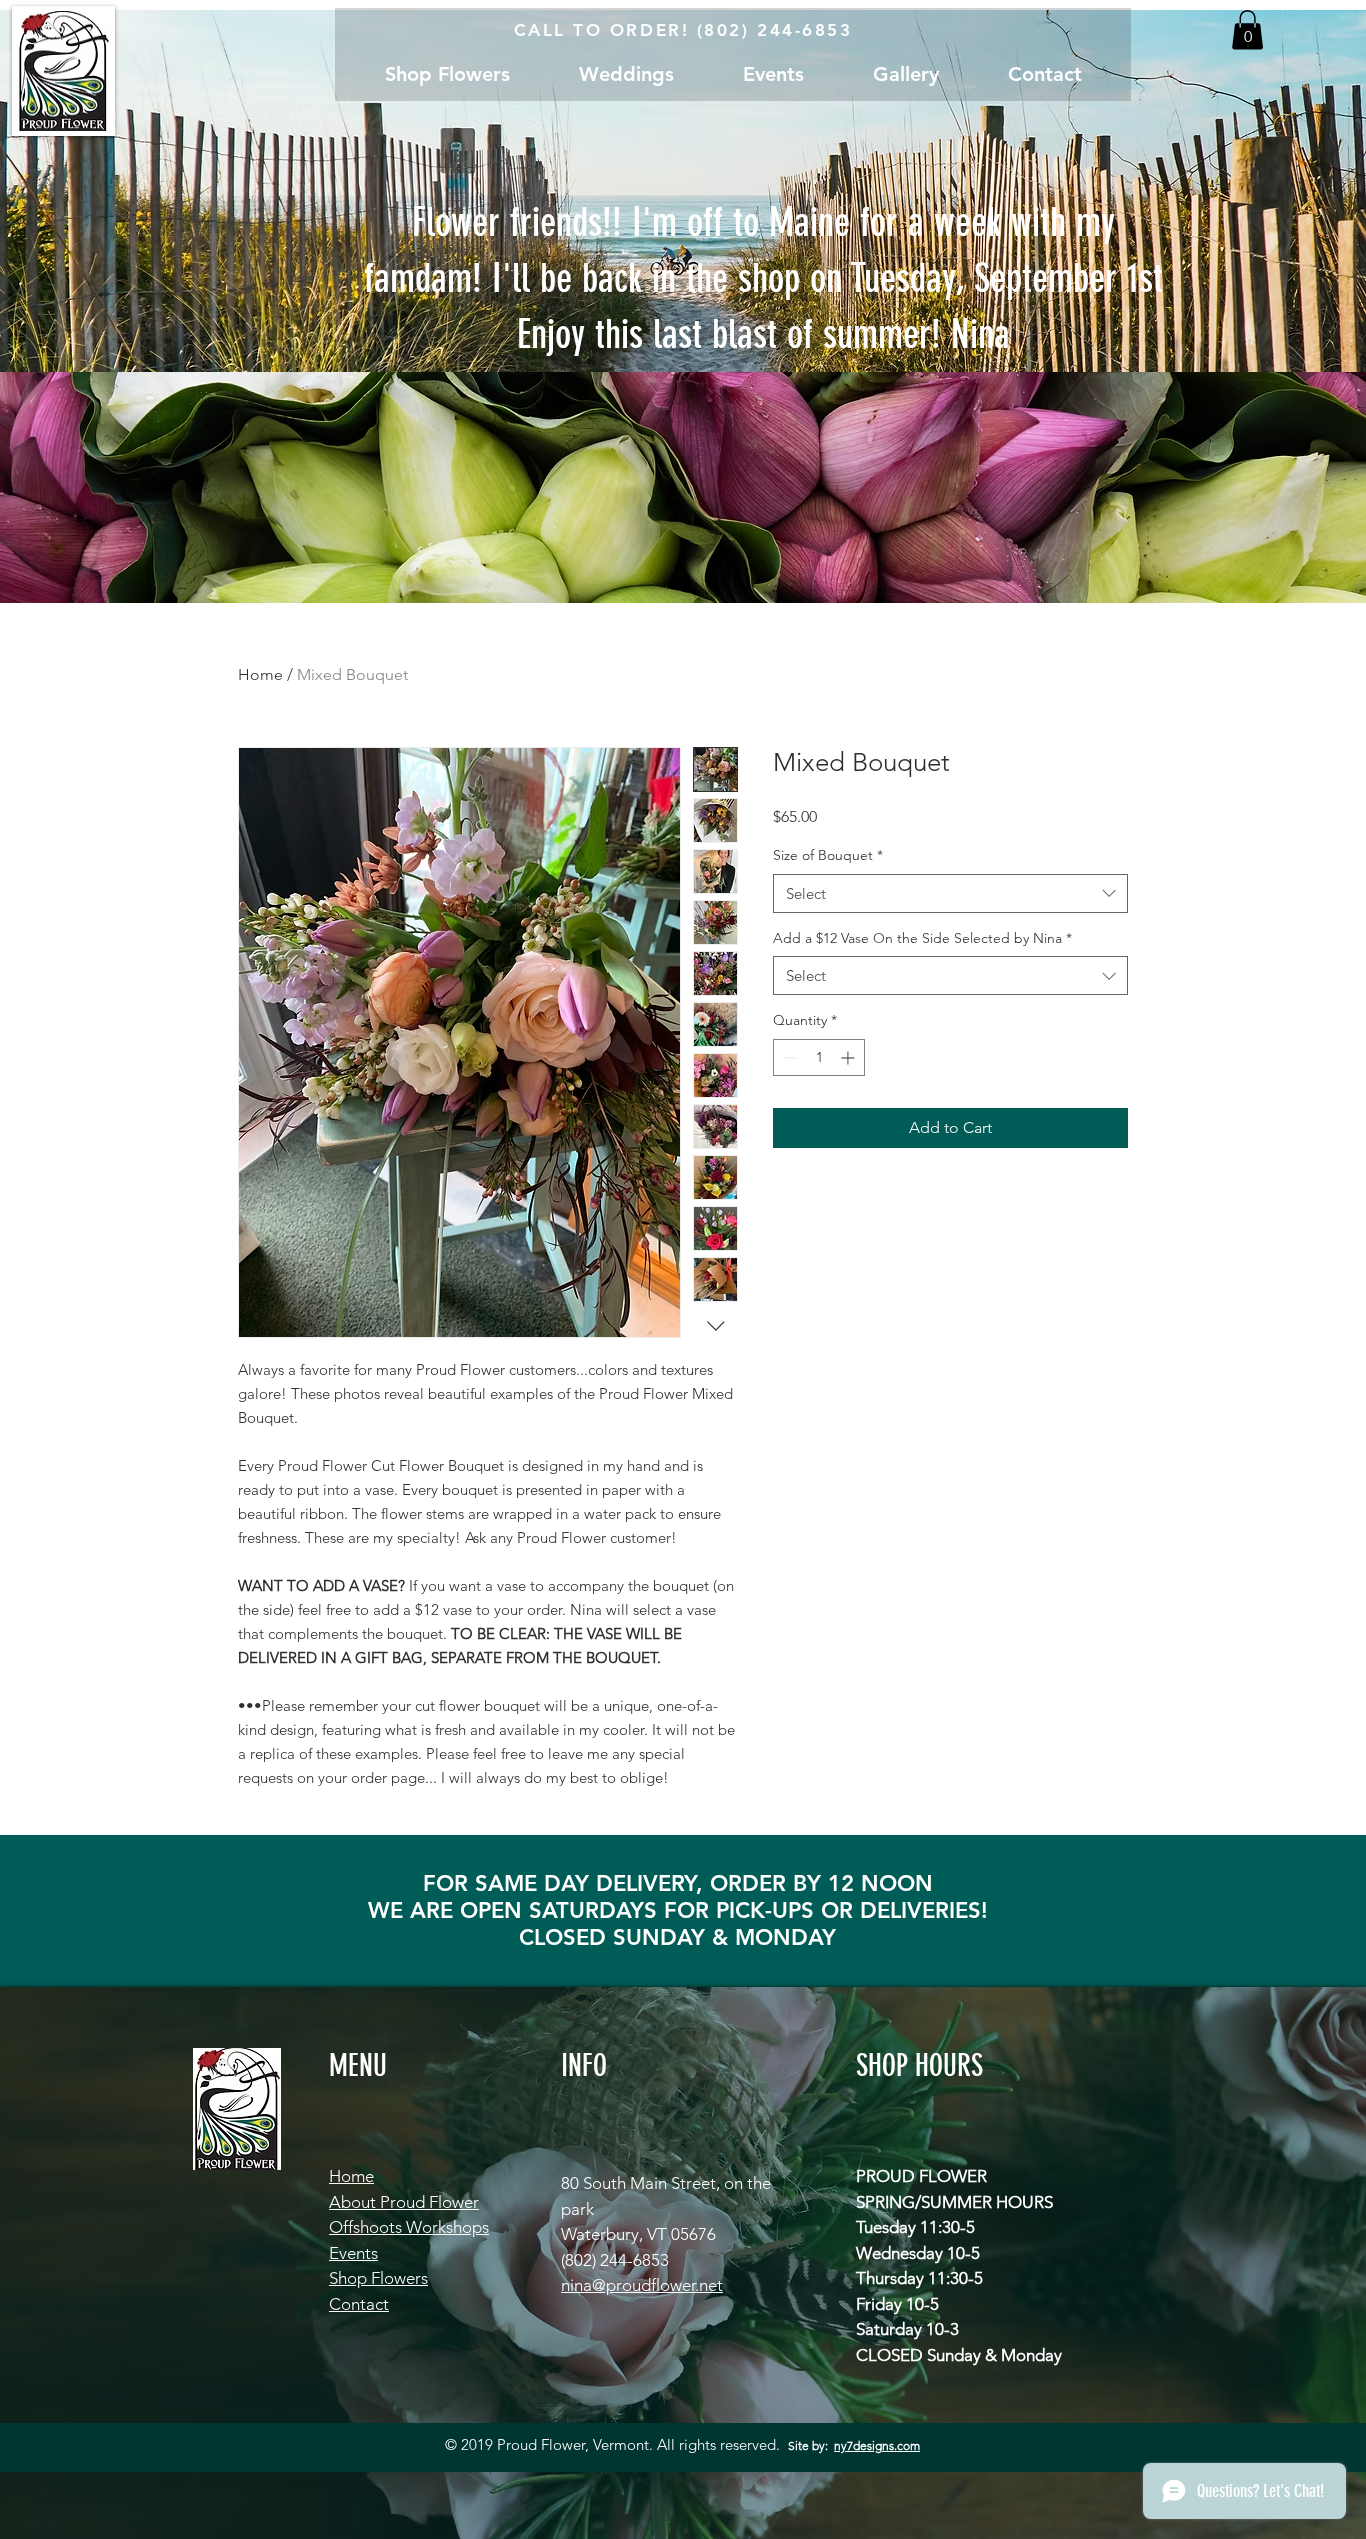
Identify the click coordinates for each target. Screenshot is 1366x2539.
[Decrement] (788, 1057)
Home (260, 674)
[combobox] (950, 893)
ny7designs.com (877, 2445)
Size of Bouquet (828, 855)
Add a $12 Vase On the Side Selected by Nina (922, 938)
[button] (1247, 29)
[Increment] (849, 1057)
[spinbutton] (819, 1057)
